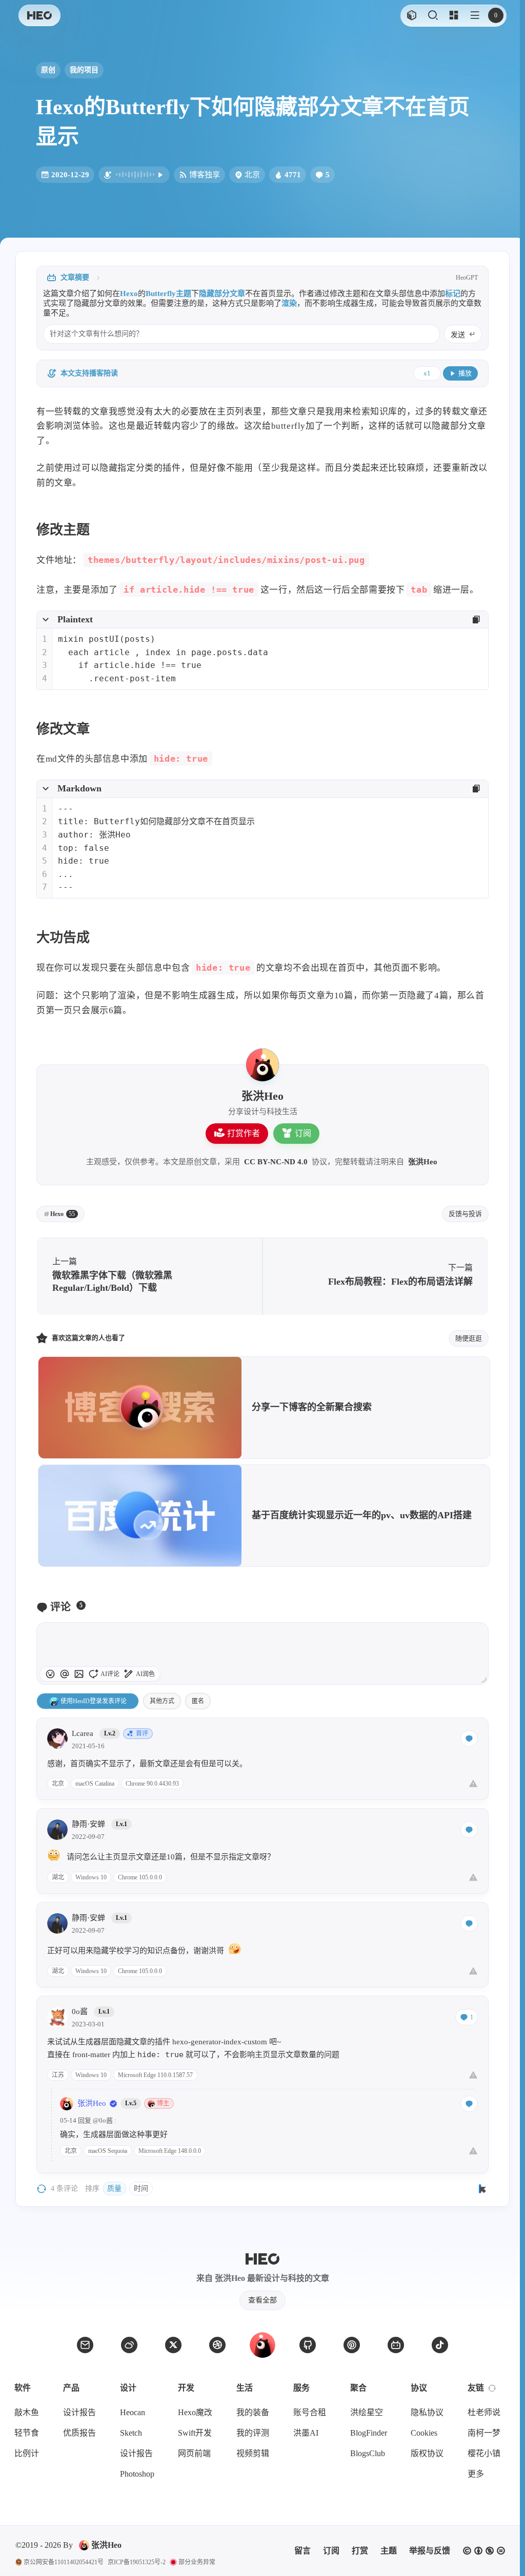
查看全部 (262, 2300)
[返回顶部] (262, 2345)
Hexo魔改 (195, 2412)
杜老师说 (484, 2412)
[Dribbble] (217, 2345)
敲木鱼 (27, 2412)
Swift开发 (195, 2433)
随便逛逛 (469, 1338)
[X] (173, 2345)
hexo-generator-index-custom (220, 2042)
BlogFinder (369, 2433)
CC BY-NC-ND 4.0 (276, 1162)
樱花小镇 (484, 2453)
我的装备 (253, 2412)
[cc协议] (484, 2551)
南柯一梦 (484, 2433)
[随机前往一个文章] (411, 16)
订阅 (303, 1133)
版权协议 (427, 2453)
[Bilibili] (396, 2345)
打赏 (360, 2551)
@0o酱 (103, 2120)
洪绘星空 (367, 2412)
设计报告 (79, 2412)
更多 (476, 2474)
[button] (474, 16)
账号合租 (310, 2412)
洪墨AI (306, 2433)
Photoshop (137, 2474)
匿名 (198, 1701)
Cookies (424, 2433)
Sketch (131, 2433)
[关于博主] (262, 1065)
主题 (389, 2551)
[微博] (129, 2345)
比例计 (27, 2453)
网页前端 (194, 2453)
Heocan (133, 2412)
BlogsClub (368, 2453)
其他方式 (162, 1701)
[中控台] (453, 16)
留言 (302, 2551)
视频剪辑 (253, 2453)
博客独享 (205, 174)
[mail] (85, 2345)
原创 (48, 70)
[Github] (308, 2345)
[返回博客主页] (39, 16)
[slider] (483, 1680)
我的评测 (253, 2433)
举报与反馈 (430, 2551)
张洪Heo (423, 1162)
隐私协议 (427, 2412)
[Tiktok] (440, 2345)
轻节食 (27, 2433)
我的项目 (84, 70)
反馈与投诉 (465, 1214)
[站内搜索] (432, 16)
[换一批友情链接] (492, 2388)
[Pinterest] (352, 2345)
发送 (458, 335)
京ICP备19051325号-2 (137, 2562)
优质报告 (79, 2433)
